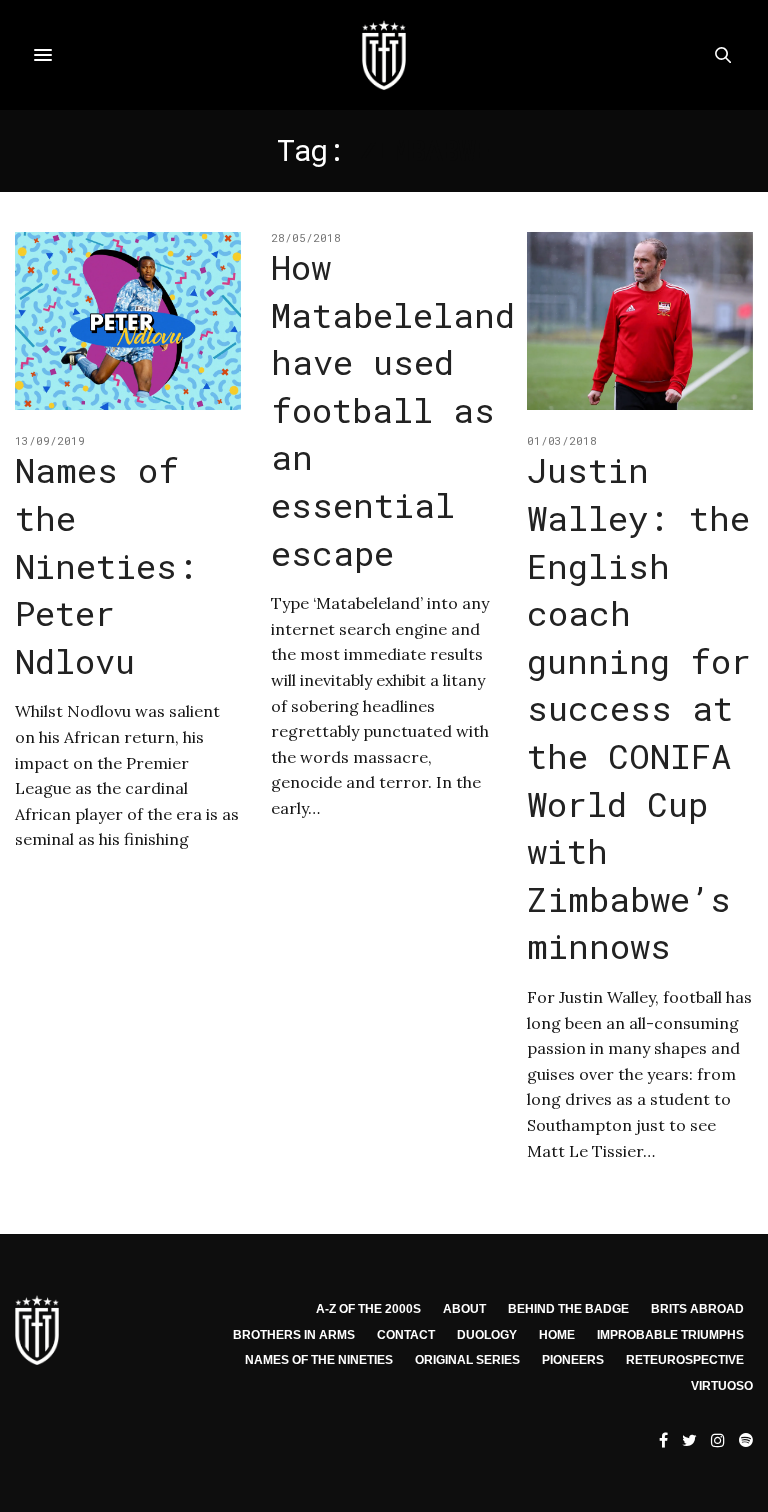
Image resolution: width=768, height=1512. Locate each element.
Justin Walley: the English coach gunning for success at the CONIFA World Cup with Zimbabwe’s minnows (639, 707)
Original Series (467, 1360)
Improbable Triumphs (670, 1335)
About (464, 1309)
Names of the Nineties (319, 1360)
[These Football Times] (384, 55)
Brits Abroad (697, 1309)
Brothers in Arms (294, 1335)
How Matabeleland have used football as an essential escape (393, 409)
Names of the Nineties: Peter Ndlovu (106, 564)
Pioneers (573, 1360)
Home (557, 1335)
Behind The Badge (568, 1309)
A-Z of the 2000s (368, 1309)
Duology (487, 1335)
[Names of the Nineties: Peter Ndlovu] (128, 321)
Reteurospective (685, 1360)
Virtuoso (722, 1386)
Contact (406, 1335)
